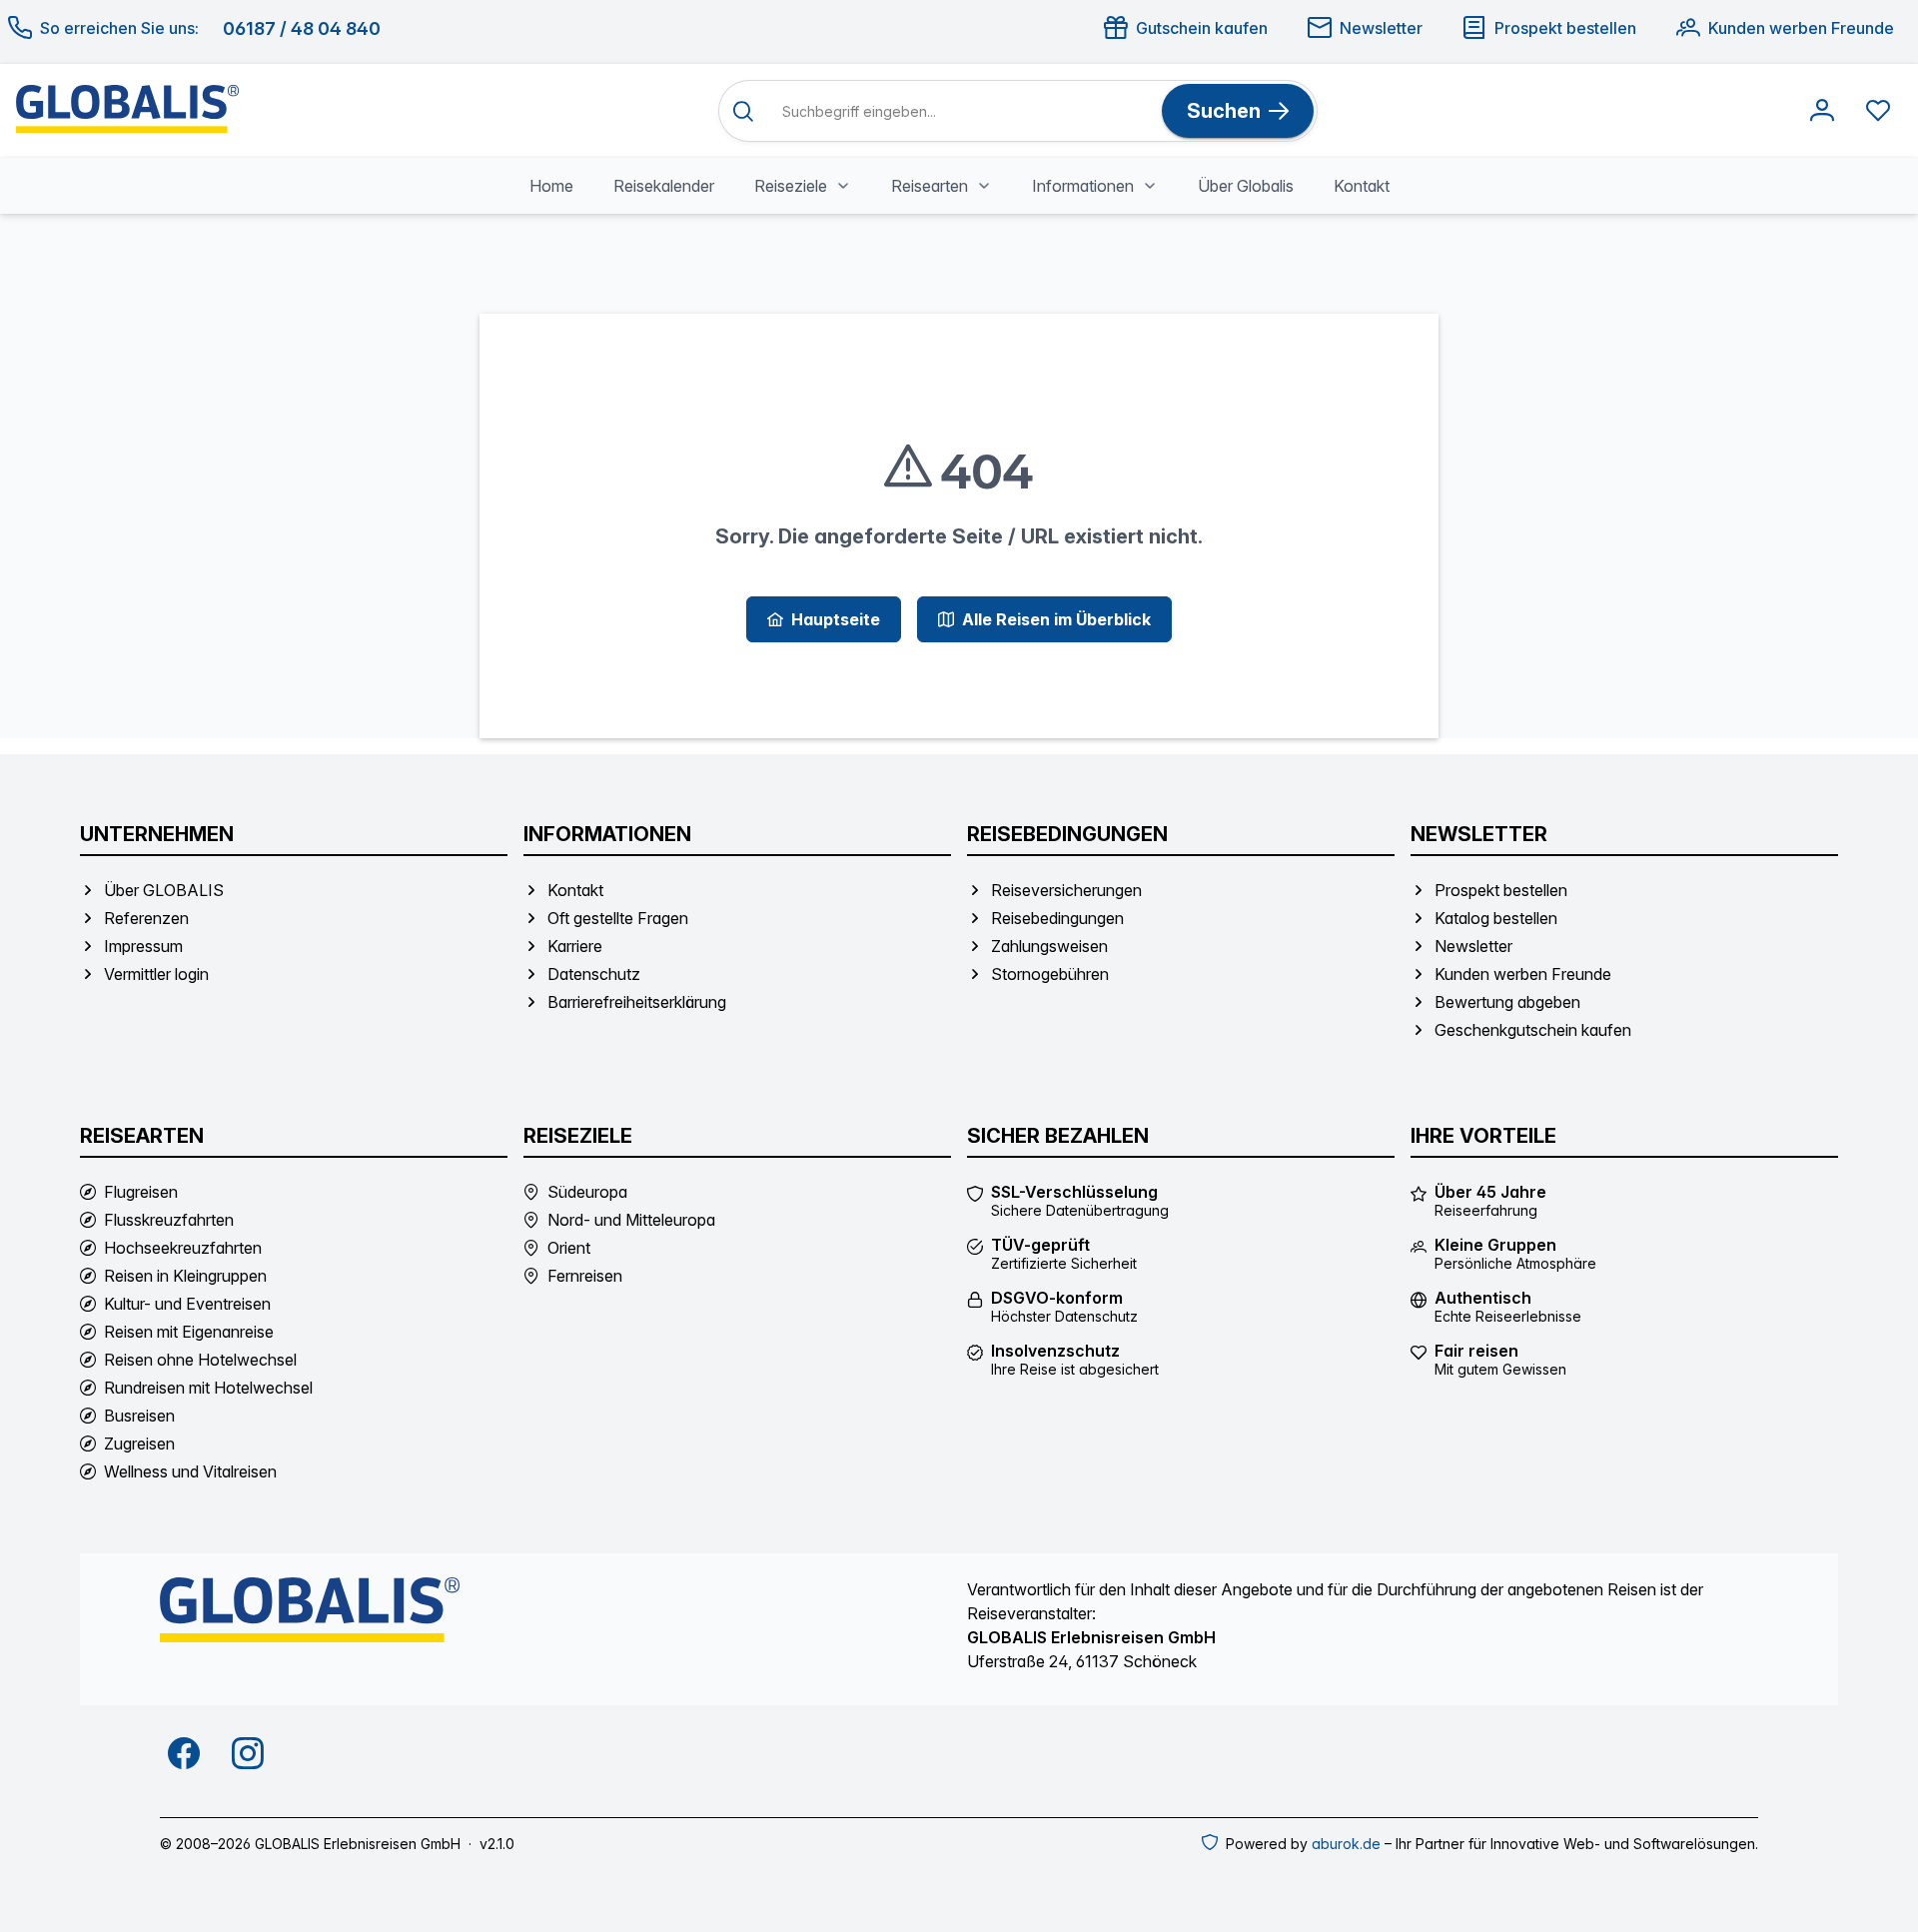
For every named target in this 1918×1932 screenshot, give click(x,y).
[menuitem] (551, 186)
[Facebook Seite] (184, 1753)
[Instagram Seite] (248, 1753)
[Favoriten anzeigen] (1878, 111)
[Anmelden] (1822, 111)
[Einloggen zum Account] (1822, 111)
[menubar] (959, 186)
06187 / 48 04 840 (302, 28)
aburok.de (1346, 1844)
